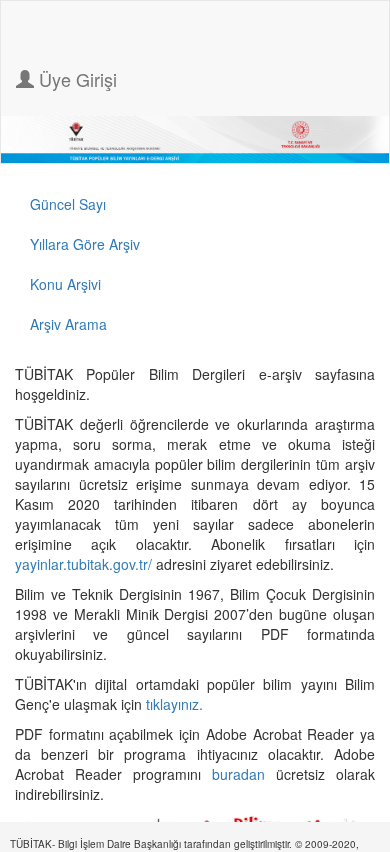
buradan (244, 774)
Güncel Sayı (68, 204)
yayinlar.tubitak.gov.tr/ (83, 564)
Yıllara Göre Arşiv (85, 244)
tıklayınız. (176, 704)
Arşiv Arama (68, 324)
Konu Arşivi (65, 284)
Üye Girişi (75, 79)
